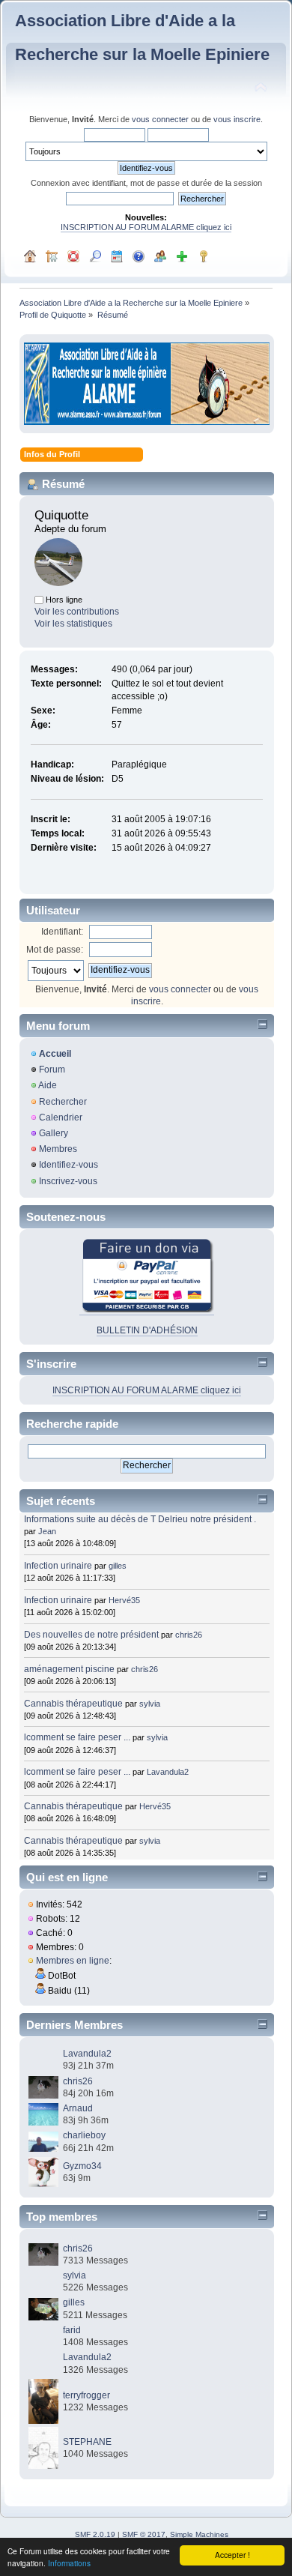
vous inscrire (237, 119)
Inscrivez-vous (68, 1181)
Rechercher (63, 1102)
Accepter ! (232, 2555)
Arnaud (78, 2108)
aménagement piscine (69, 1669)
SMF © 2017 (144, 2534)
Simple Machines (199, 2534)
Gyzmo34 (82, 2166)
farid (72, 2330)
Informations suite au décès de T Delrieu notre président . (140, 1519)
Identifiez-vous (69, 1165)
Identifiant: (62, 932)
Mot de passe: (55, 950)
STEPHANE (87, 2442)
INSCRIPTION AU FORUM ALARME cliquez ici (146, 227)
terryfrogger (86, 2395)
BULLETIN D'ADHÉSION (147, 1330)
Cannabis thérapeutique (73, 1704)
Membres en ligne (73, 1961)
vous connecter (160, 119)
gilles (118, 1566)
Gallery (54, 1133)
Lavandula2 (168, 1772)
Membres (58, 1149)
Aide (48, 1085)
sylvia (150, 1704)
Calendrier (61, 1117)
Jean (47, 1531)
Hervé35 (124, 1600)
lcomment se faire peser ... (77, 1737)
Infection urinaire (58, 1566)
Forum (52, 1070)
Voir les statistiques (73, 624)
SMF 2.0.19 (95, 2534)
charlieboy (84, 2135)
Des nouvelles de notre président (91, 1635)
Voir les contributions (77, 612)
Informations (69, 2563)
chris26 (189, 1635)
